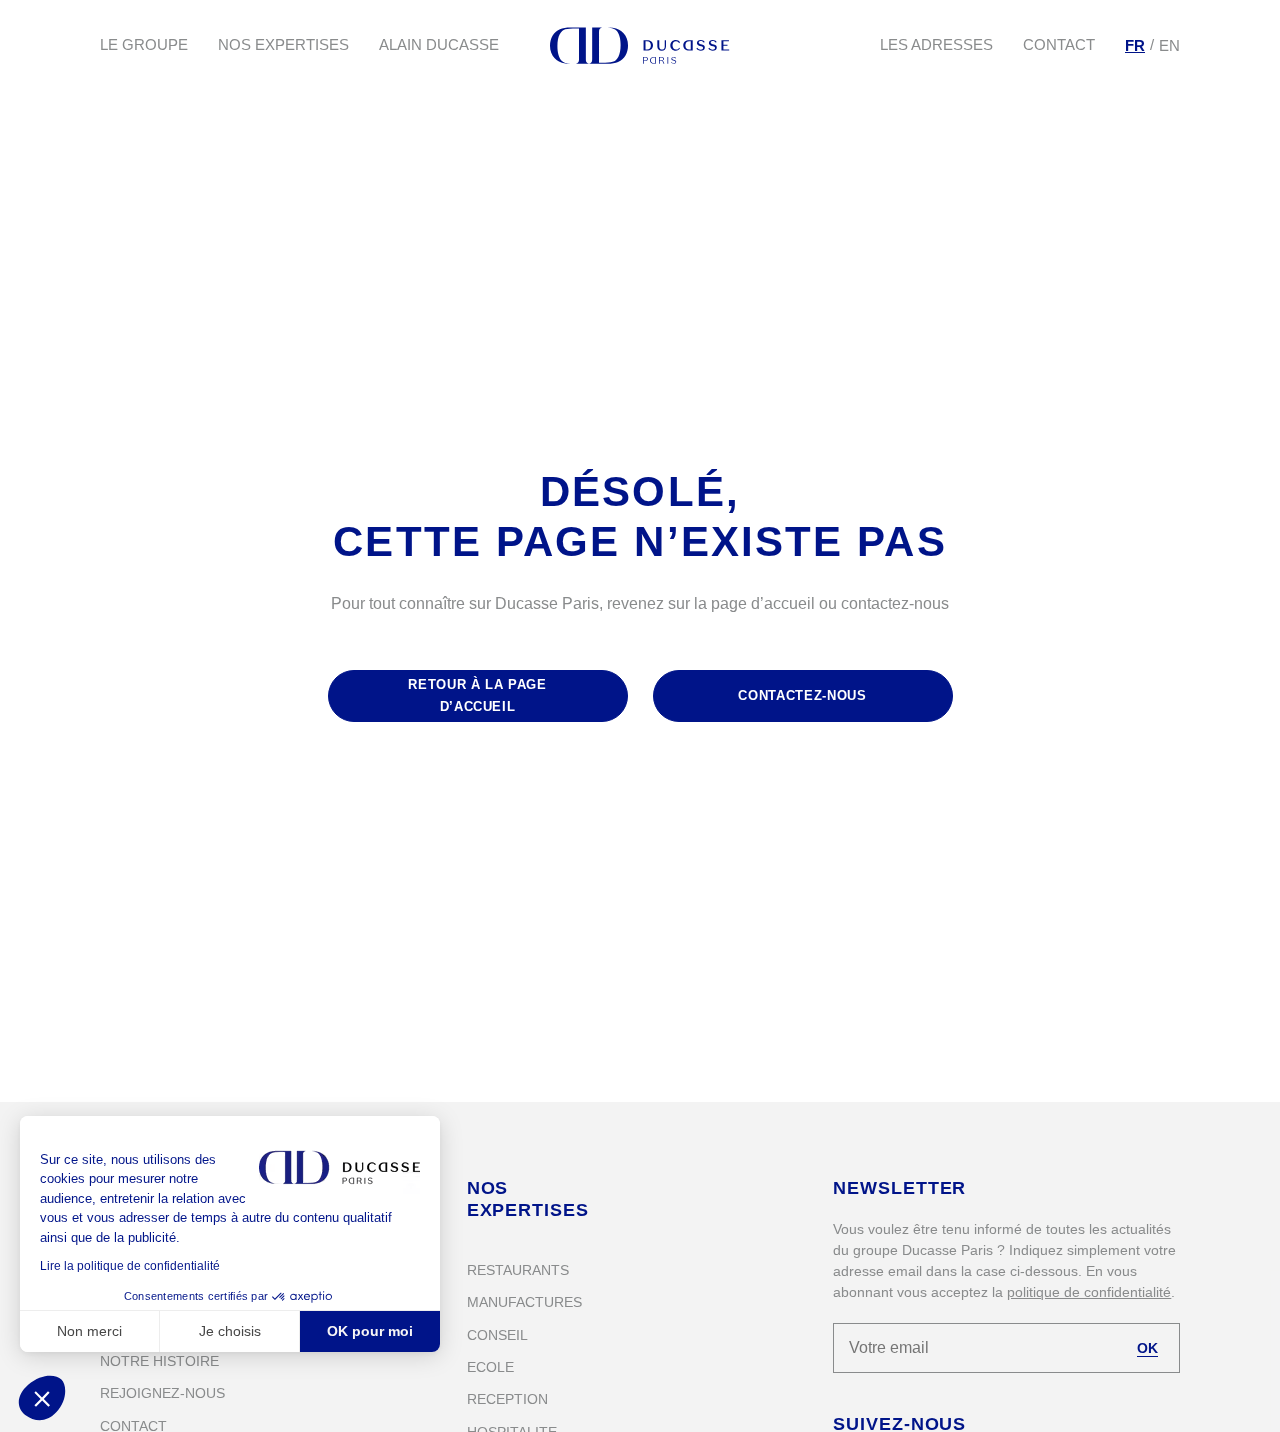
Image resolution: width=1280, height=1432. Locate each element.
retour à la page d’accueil (477, 695)
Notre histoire (159, 1361)
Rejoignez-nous (162, 1393)
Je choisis (230, 1331)
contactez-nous (802, 695)
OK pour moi (370, 1331)
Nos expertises (283, 44)
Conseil (497, 1335)
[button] (42, 1398)
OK (1147, 1348)
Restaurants (518, 1270)
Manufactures (524, 1302)
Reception (507, 1399)
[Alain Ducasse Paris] (640, 45)
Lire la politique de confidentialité (130, 1266)
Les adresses (936, 44)
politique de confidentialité (1089, 1292)
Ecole (490, 1367)
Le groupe (144, 44)
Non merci (89, 1331)
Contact (1059, 44)
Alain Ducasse (439, 44)
